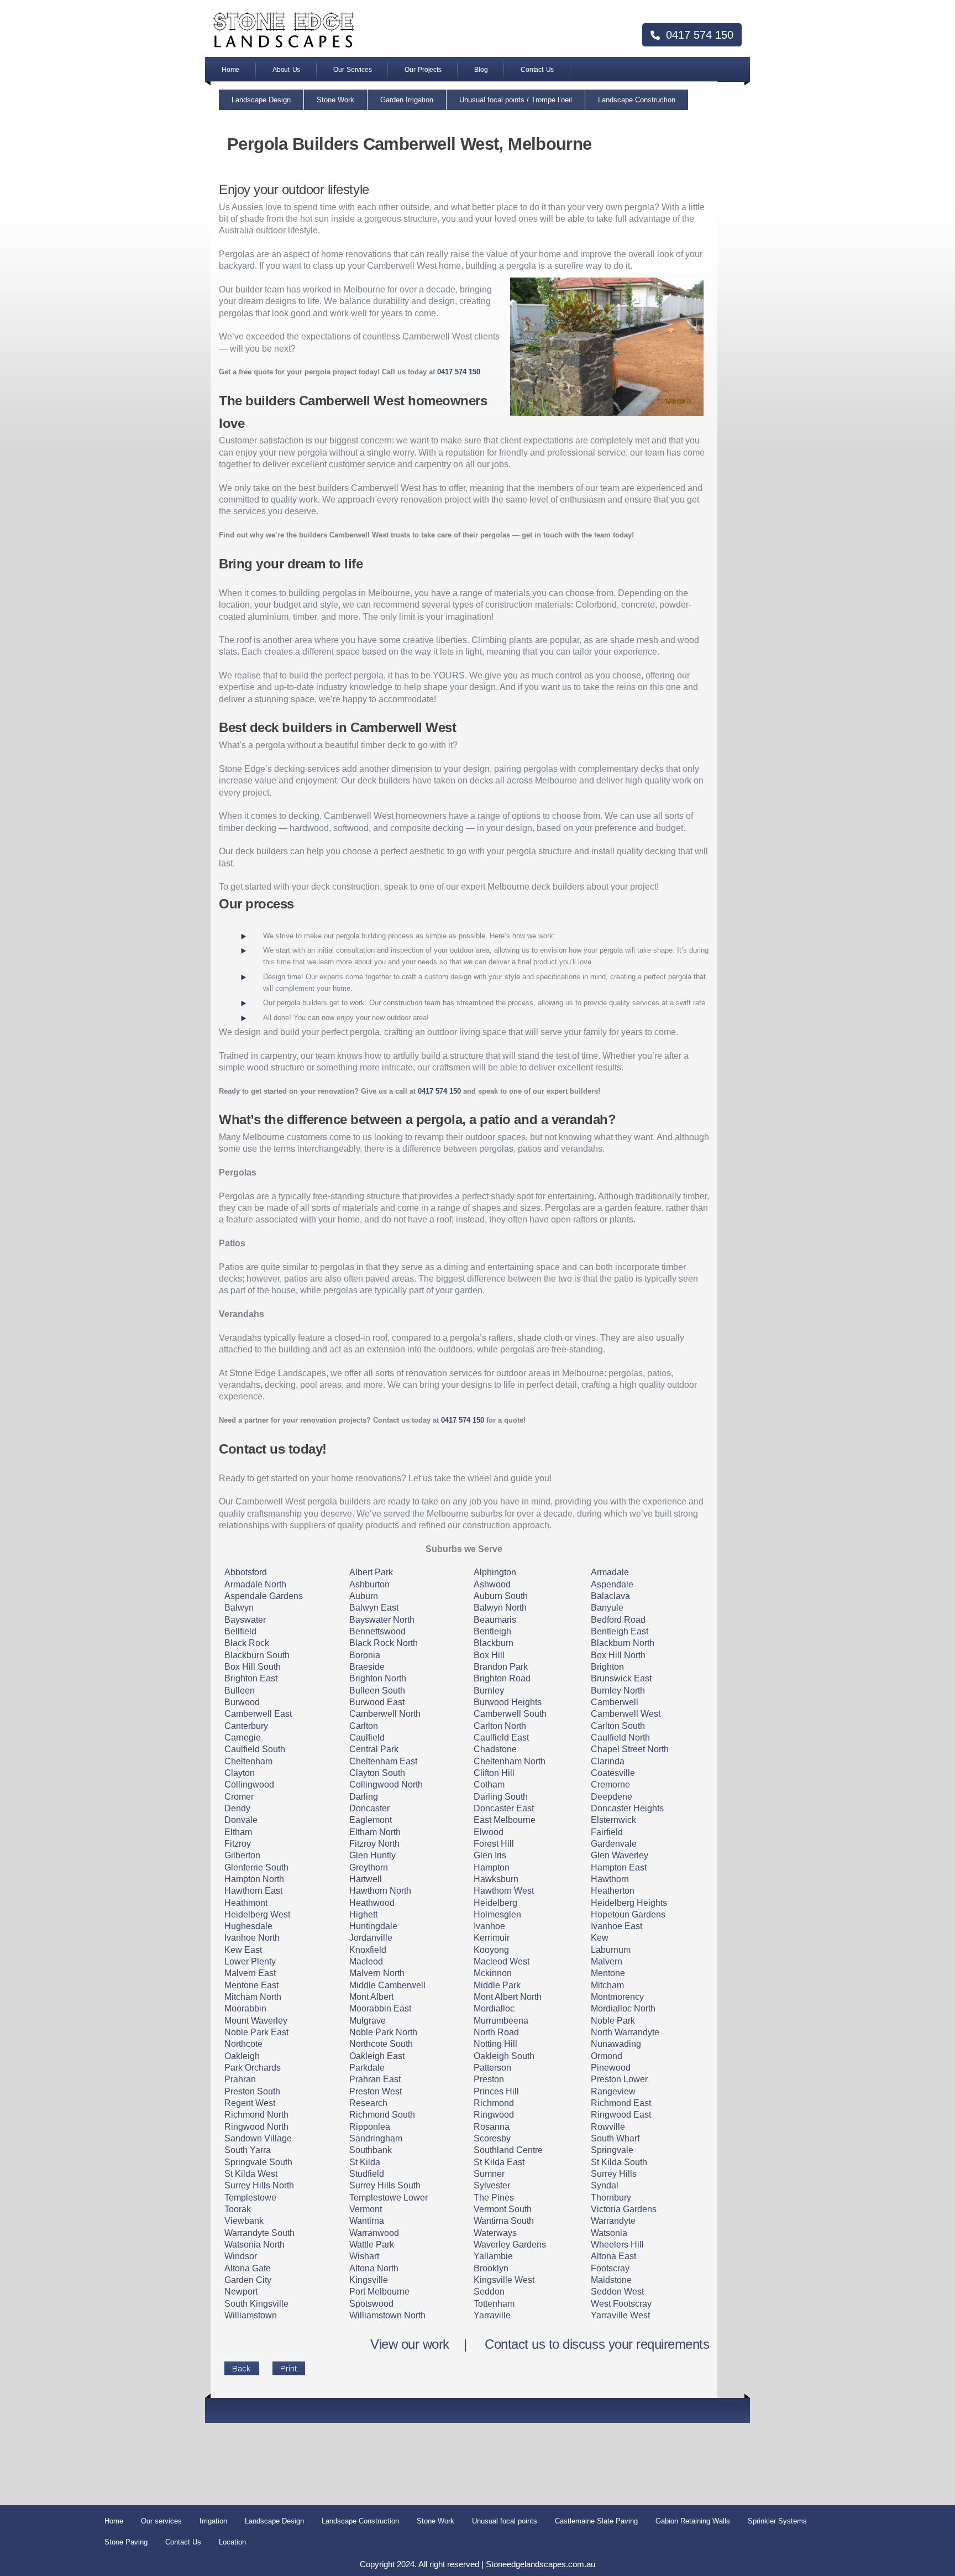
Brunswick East (621, 1678)
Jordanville (371, 1938)
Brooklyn (491, 2268)
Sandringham (376, 2138)
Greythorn (369, 1867)
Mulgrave (368, 2021)
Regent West (250, 2103)
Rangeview (613, 2091)
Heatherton (613, 1891)
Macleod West (502, 1961)
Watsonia (609, 2233)
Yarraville (492, 2315)
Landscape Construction (637, 100)
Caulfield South (255, 1749)
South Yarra (248, 2150)
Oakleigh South (504, 2056)
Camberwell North (385, 1714)
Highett (363, 1914)
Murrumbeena (501, 2021)
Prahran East (375, 2079)
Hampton (492, 1867)
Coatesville (613, 1773)
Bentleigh (492, 1631)
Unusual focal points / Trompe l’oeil (516, 100)
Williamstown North (387, 2315)
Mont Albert (371, 1997)
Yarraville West (620, 2315)
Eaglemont (371, 1820)
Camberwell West (626, 1714)
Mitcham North (253, 1997)
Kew (600, 1938)
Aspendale (612, 1584)
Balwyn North (500, 1608)
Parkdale (367, 2068)
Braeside (367, 1667)
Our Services (352, 70)
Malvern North (377, 1973)
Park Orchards (253, 2068)
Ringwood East (621, 2115)
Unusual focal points (505, 2521)
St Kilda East (499, 2162)
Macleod (366, 1961)
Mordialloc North (623, 2008)
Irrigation (213, 2521)
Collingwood (249, 1785)
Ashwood (492, 1584)
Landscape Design (261, 100)
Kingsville (369, 2280)
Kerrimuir (492, 1938)
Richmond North (256, 2115)
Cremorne (610, 1785)
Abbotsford (246, 1572)
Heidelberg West (257, 1914)
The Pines (494, 2198)
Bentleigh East (620, 1631)
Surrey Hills (614, 2174)
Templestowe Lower (389, 2198)
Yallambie (493, 2256)
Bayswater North (382, 1620)
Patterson (492, 2068)
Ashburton (369, 1584)
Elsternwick (613, 1820)
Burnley (489, 1691)
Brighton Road (502, 1678)
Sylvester (492, 2185)
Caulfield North (620, 1738)
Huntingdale (373, 1926)
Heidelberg (495, 1903)
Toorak (238, 2209)
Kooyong (491, 1950)
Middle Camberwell (387, 1985)
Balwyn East (374, 1608)
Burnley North (618, 1691)
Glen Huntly (372, 1855)
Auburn (364, 1596)
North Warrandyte (625, 2032)
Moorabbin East (380, 2008)
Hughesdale (248, 1926)
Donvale (241, 1820)
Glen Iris (490, 1855)
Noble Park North (383, 2032)
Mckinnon (493, 1973)
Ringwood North (256, 2127)
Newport (241, 2292)
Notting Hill (495, 2044)
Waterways (495, 2233)
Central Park (374, 1749)
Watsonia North (255, 2245)
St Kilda (365, 2162)
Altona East (613, 2256)
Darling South (501, 1797)
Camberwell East (258, 1714)
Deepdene (612, 1797)
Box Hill (489, 1655)
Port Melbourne (379, 2292)
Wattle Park (372, 2245)
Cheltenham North (510, 1761)
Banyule (607, 1608)
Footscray (610, 2268)
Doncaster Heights (627, 1808)
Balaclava (610, 1596)
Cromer (239, 1797)
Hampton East (619, 1867)
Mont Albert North (508, 1997)
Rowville (608, 2127)
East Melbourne (505, 1820)
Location (232, 2542)
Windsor (241, 2256)
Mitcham (607, 1985)
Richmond (494, 2103)
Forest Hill (494, 1844)
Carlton (364, 1726)
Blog (481, 70)
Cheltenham (248, 1761)
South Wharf (615, 2138)
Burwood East (377, 1702)
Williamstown (251, 2315)
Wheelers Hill (617, 2245)
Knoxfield (368, 1950)
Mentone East (251, 1985)
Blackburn (494, 1643)
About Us (286, 70)
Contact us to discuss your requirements (597, 2344)
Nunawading (616, 2044)
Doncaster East (504, 1808)
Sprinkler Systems (777, 2521)
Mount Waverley (256, 2021)
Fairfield (607, 1832)
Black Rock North (384, 1643)
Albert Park (371, 1572)
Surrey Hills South (385, 2185)
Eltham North (375, 1832)
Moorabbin (245, 2008)
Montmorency (617, 1997)
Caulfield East (501, 1738)
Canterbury (246, 1726)
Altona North (374, 2268)
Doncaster (369, 1808)
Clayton (240, 1773)
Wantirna (367, 2221)
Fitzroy (238, 1844)
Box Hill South (253, 1667)
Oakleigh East (377, 2056)
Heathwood (372, 1903)
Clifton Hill (494, 1773)
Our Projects (423, 70)
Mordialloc (494, 2008)
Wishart (364, 2256)
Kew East (243, 1950)
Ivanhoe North (252, 1938)
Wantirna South (504, 2221)
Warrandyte (613, 2221)
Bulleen (240, 1691)
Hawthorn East (253, 1891)
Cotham (489, 1785)
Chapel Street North (630, 1749)
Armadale (610, 1572)
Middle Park (497, 1985)
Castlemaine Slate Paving (596, 2521)
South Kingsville (256, 2304)
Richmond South (382, 2115)
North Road (496, 2032)
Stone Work (335, 100)
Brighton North (378, 1678)
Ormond (607, 2056)
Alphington (495, 1572)
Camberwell (615, 1702)
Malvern (607, 1961)
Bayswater (245, 1620)
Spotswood (371, 2304)
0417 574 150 (698, 35)
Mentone (608, 1973)
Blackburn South (257, 1655)
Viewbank (244, 2221)
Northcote (243, 2044)
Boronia (365, 1655)
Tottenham (494, 2304)
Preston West (376, 2091)
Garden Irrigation (407, 100)
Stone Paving (126, 2542)
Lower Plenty (250, 1961)
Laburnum (611, 1950)
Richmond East (621, 2103)
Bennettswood (377, 1631)
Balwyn (239, 1608)
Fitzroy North (374, 1844)
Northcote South (381, 2044)
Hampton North (254, 1879)
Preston (489, 2079)
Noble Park (613, 2021)
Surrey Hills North (259, 2185)
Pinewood (611, 2068)
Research (368, 2103)
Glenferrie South (256, 1867)
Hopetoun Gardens (628, 1914)
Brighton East (251, 1678)
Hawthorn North (380, 1891)
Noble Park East (256, 2032)
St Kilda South (619, 2162)
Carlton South (618, 1726)
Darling (364, 1797)
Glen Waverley (620, 1855)
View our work (410, 2344)
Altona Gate (248, 2268)
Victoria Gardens (624, 2209)
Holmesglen (497, 1914)
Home (230, 70)
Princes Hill (496, 2091)
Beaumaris (495, 1620)
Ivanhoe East (616, 1926)
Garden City (248, 2280)
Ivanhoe (489, 1926)
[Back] (242, 2368)
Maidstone (611, 2280)
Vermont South (503, 2209)
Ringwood (494, 2115)
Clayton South (377, 1773)
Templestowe (250, 2198)
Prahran (240, 2079)
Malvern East (250, 1973)
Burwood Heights (508, 1702)
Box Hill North (618, 1655)
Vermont (366, 2209)
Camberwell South (510, 1714)
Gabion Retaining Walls (693, 2521)
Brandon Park (501, 1667)
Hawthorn (610, 1879)
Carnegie (243, 1738)
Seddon (489, 2292)
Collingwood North (386, 1785)
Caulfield (367, 1738)
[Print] (289, 2368)
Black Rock (247, 1643)
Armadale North (255, 1584)
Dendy (237, 1808)
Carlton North (500, 1726)
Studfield (367, 2174)
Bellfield (240, 1631)
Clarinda (608, 1761)
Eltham (238, 1832)
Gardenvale (614, 1844)
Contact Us (537, 70)
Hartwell (366, 1879)
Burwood (242, 1702)
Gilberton (242, 1855)
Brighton (607, 1667)
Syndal (605, 2185)
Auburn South (501, 1596)
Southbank (371, 2150)
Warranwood (374, 2233)
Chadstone (495, 1749)
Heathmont (246, 1903)
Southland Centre (508, 2150)
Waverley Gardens (510, 2245)
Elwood (489, 1832)
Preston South (252, 2091)
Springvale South (258, 2162)
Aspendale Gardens (264, 1596)
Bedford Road (618, 1620)
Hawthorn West (504, 1891)
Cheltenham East (383, 1761)
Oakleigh (242, 2056)
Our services (161, 2521)
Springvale (612, 2150)
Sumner (489, 2174)
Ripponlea (370, 2127)
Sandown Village (258, 2138)
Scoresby (492, 2138)
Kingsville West (504, 2280)
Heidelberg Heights (629, 1903)
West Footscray (621, 2304)
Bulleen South (377, 1691)
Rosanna (492, 2127)
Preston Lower (619, 2079)
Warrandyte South (259, 2233)
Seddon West (617, 2292)
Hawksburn (496, 1879)
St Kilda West (251, 2174)
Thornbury (611, 2198)
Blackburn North (623, 1643)
